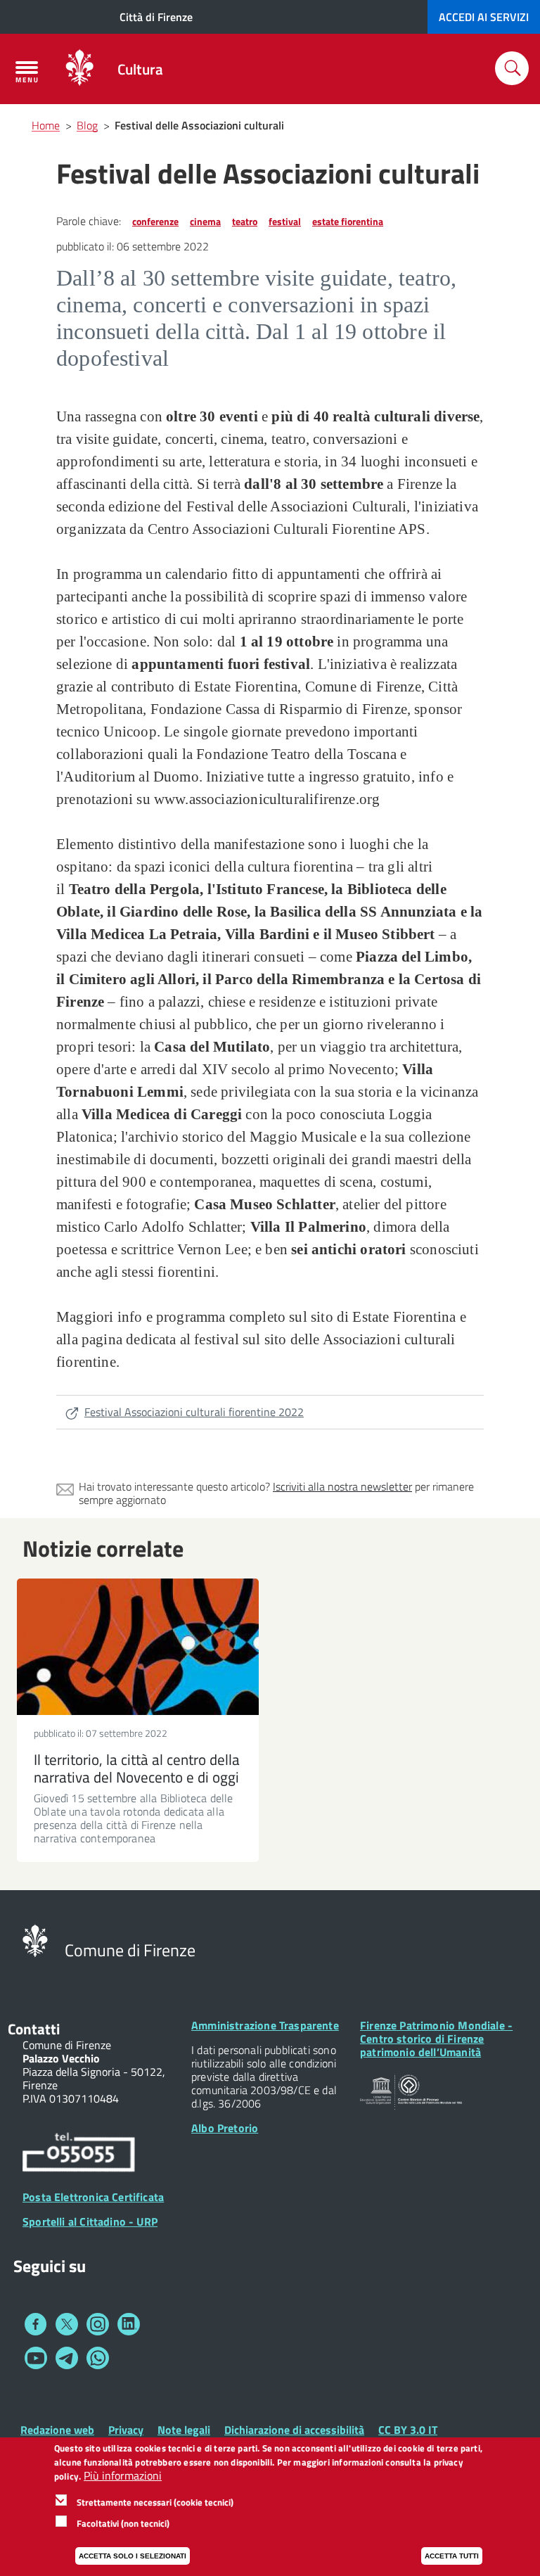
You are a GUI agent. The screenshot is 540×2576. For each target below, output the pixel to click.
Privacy (126, 2430)
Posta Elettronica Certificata (93, 2197)
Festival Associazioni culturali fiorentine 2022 (194, 1412)
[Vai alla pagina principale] (79, 69)
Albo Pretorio (225, 2128)
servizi (484, 17)
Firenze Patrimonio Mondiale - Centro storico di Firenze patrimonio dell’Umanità (436, 2039)
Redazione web (57, 2430)
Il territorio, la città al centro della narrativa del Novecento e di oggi (137, 1768)
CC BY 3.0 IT (408, 2430)
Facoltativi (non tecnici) (123, 2523)
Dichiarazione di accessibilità (294, 2430)
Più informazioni (123, 2476)
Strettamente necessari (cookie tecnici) (155, 2502)
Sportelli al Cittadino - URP (90, 2221)
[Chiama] (79, 2154)
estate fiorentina (348, 221)
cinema (205, 221)
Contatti (34, 2029)
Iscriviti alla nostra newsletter (342, 1486)
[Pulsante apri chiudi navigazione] (27, 72)
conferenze (155, 221)
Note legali (184, 2430)
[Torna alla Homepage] (35, 1939)
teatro (245, 221)
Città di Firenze (156, 17)
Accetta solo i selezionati (133, 2556)
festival (285, 221)
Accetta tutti (452, 2556)
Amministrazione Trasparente (265, 2025)
